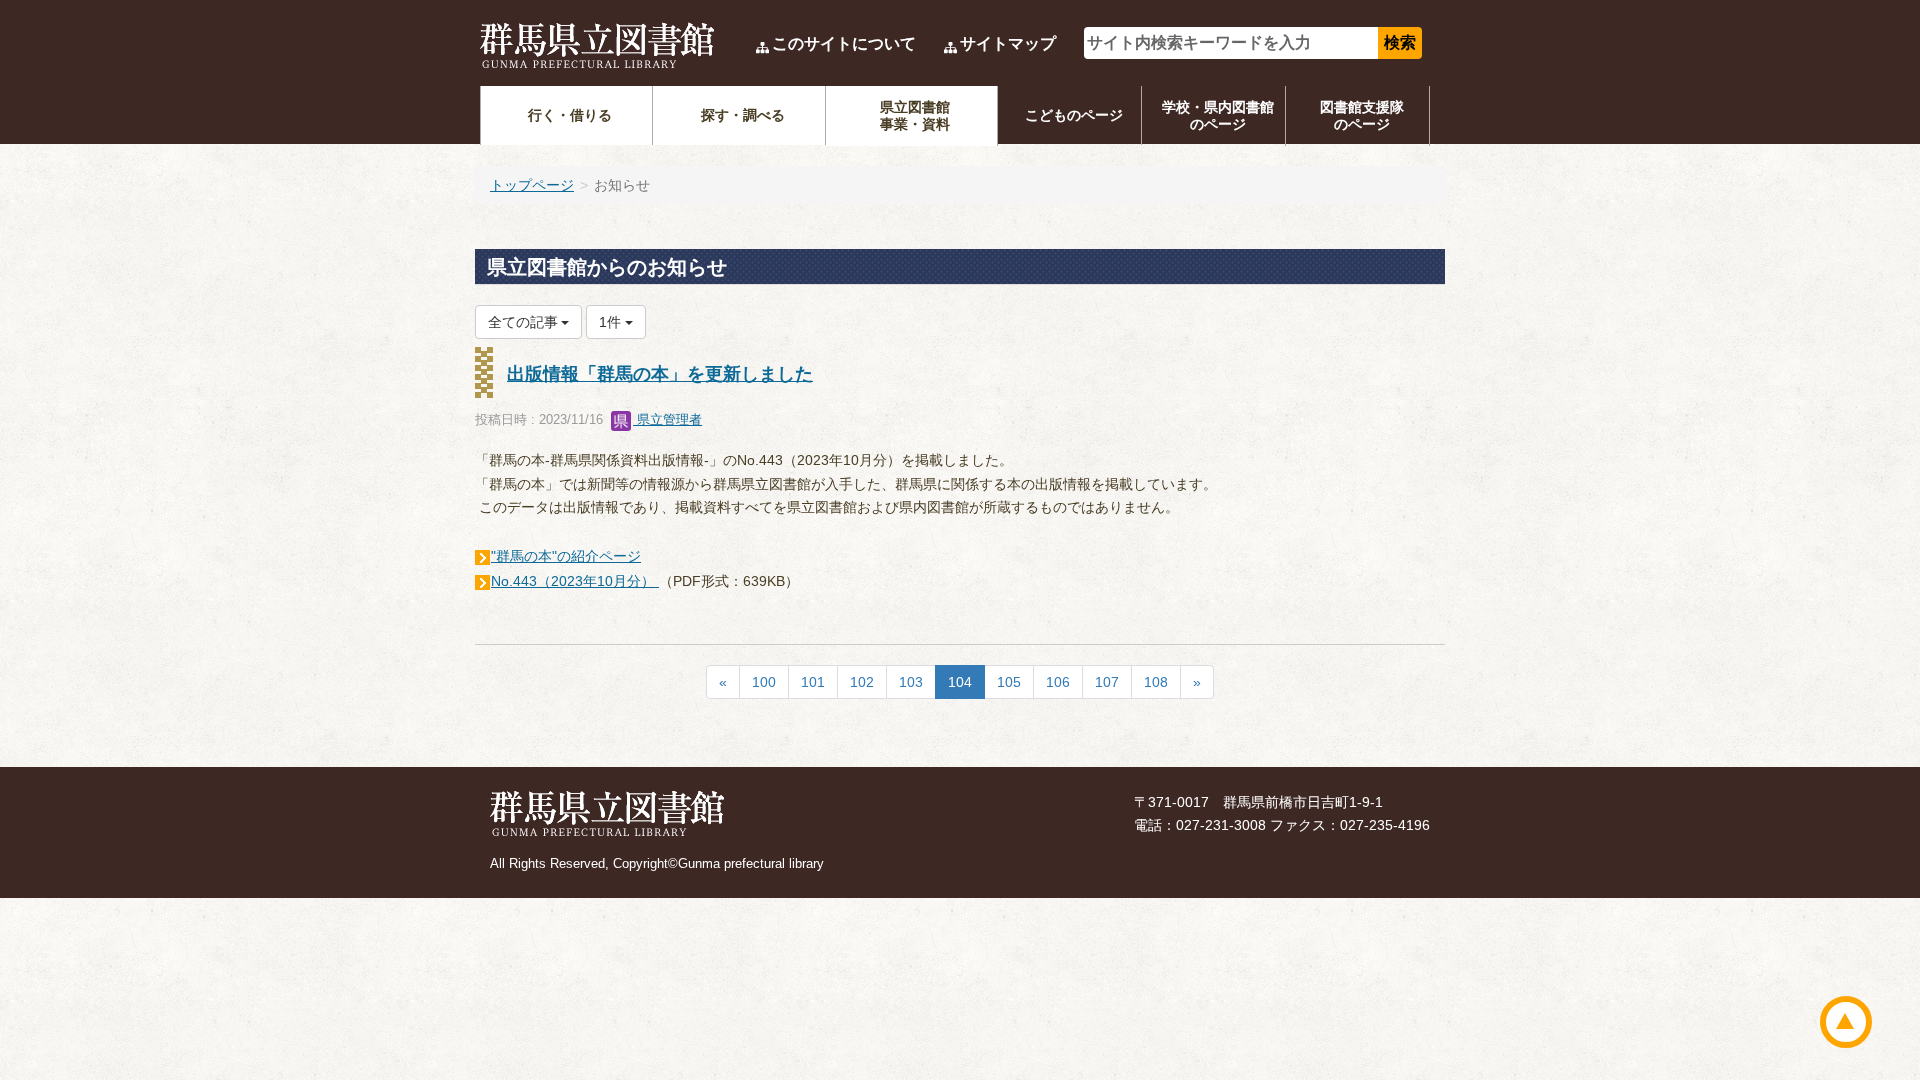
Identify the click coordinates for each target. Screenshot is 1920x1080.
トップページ (532, 185)
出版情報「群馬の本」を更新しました (660, 374)
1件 (612, 322)
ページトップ (1846, 1022)
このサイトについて (844, 43)
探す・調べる (743, 115)
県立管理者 (667, 419)
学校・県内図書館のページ (1218, 115)
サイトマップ (1008, 43)
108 (1156, 682)
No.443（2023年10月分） (575, 581)
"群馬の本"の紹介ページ (566, 556)
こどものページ (1074, 115)
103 (911, 682)
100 (764, 682)
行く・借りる (570, 115)
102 (862, 682)
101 (813, 682)
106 (1058, 682)
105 (1009, 682)
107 (1107, 682)
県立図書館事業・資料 (915, 115)
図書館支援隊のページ (1362, 115)
